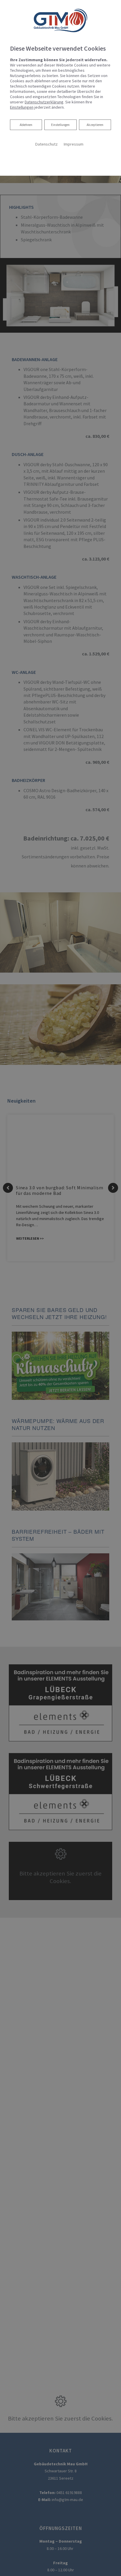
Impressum (73, 144)
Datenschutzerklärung (44, 102)
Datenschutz (46, 144)
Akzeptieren (95, 125)
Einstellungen (60, 125)
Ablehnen (26, 125)
